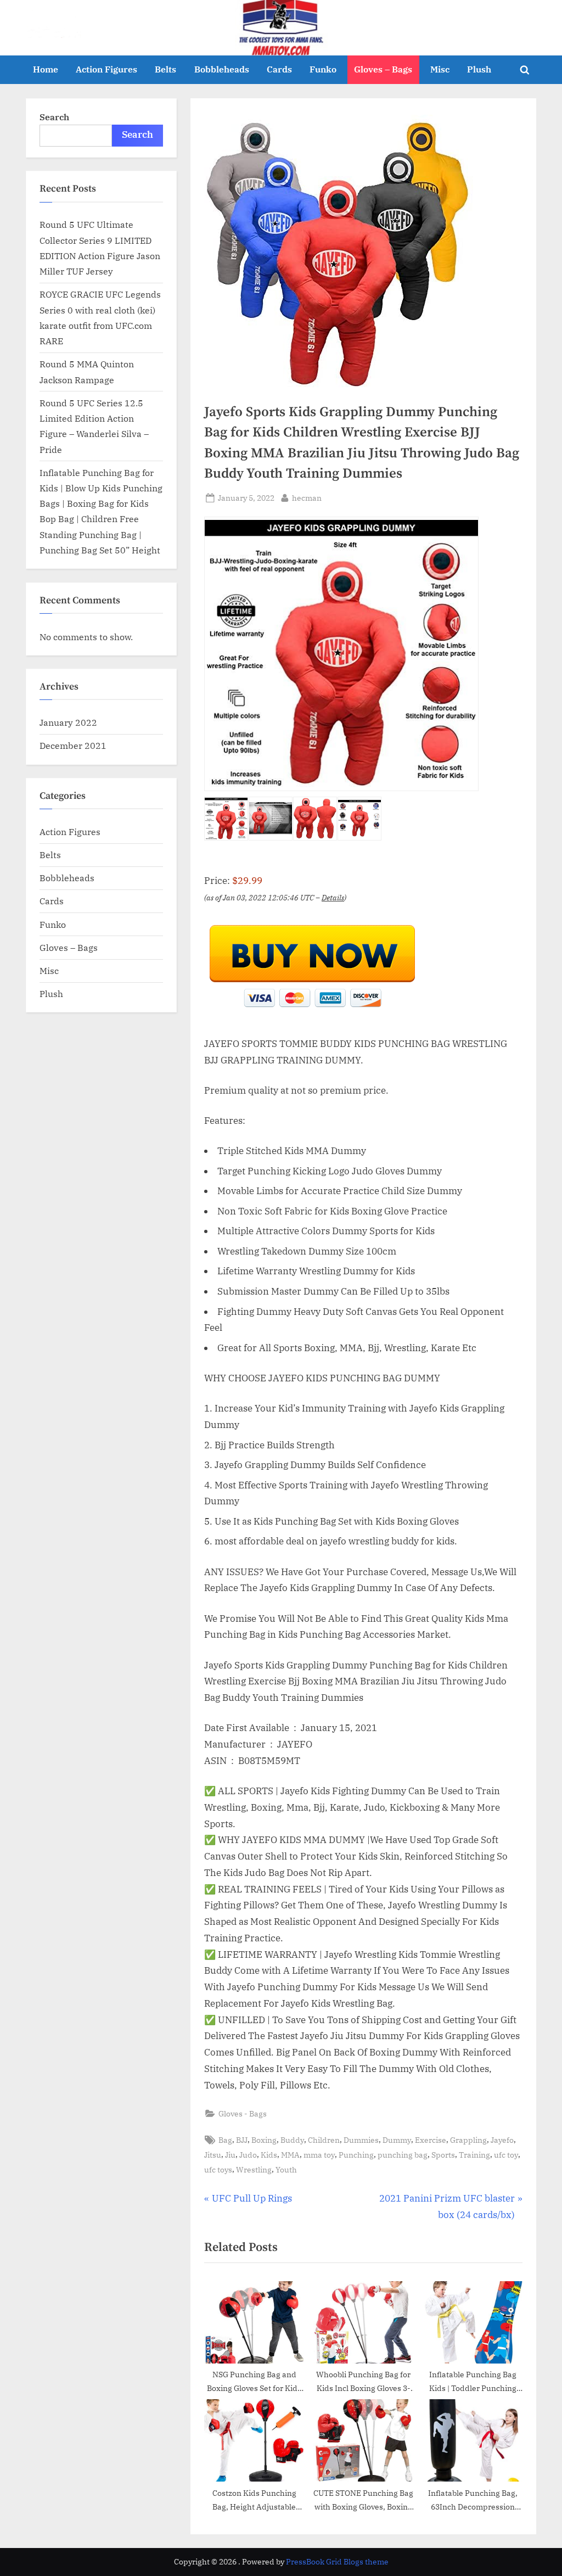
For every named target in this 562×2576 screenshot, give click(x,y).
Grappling (468, 2140)
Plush (479, 69)
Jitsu (213, 2155)
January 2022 (68, 722)
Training (474, 2155)
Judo (248, 2155)
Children (324, 2140)
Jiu (230, 2155)
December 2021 (73, 745)
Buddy (292, 2140)
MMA (290, 2155)
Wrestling (254, 2169)
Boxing (264, 2140)
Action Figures (106, 69)
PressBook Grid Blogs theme (337, 2562)
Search (54, 117)
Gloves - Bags (243, 2113)
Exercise (431, 2140)
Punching (356, 2155)
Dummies (361, 2140)
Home (46, 69)
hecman (307, 497)
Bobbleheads (222, 69)
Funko (323, 69)
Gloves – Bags (383, 69)
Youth (286, 2169)
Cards (279, 69)
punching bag (403, 2155)
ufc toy (506, 2155)
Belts (165, 69)
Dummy (397, 2140)
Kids (269, 2155)
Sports (443, 2155)
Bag (225, 2140)
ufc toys (218, 2169)
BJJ (242, 2140)
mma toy (319, 2155)
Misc (440, 69)
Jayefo (502, 2140)
